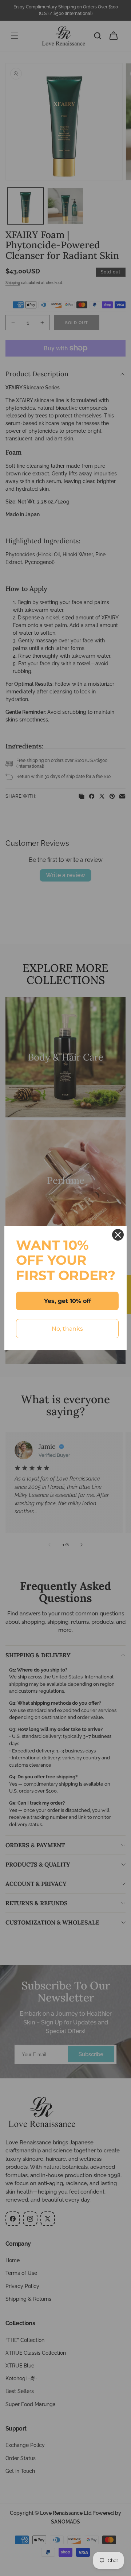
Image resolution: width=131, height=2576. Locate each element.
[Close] (118, 1235)
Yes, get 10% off (68, 1301)
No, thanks (67, 1329)
